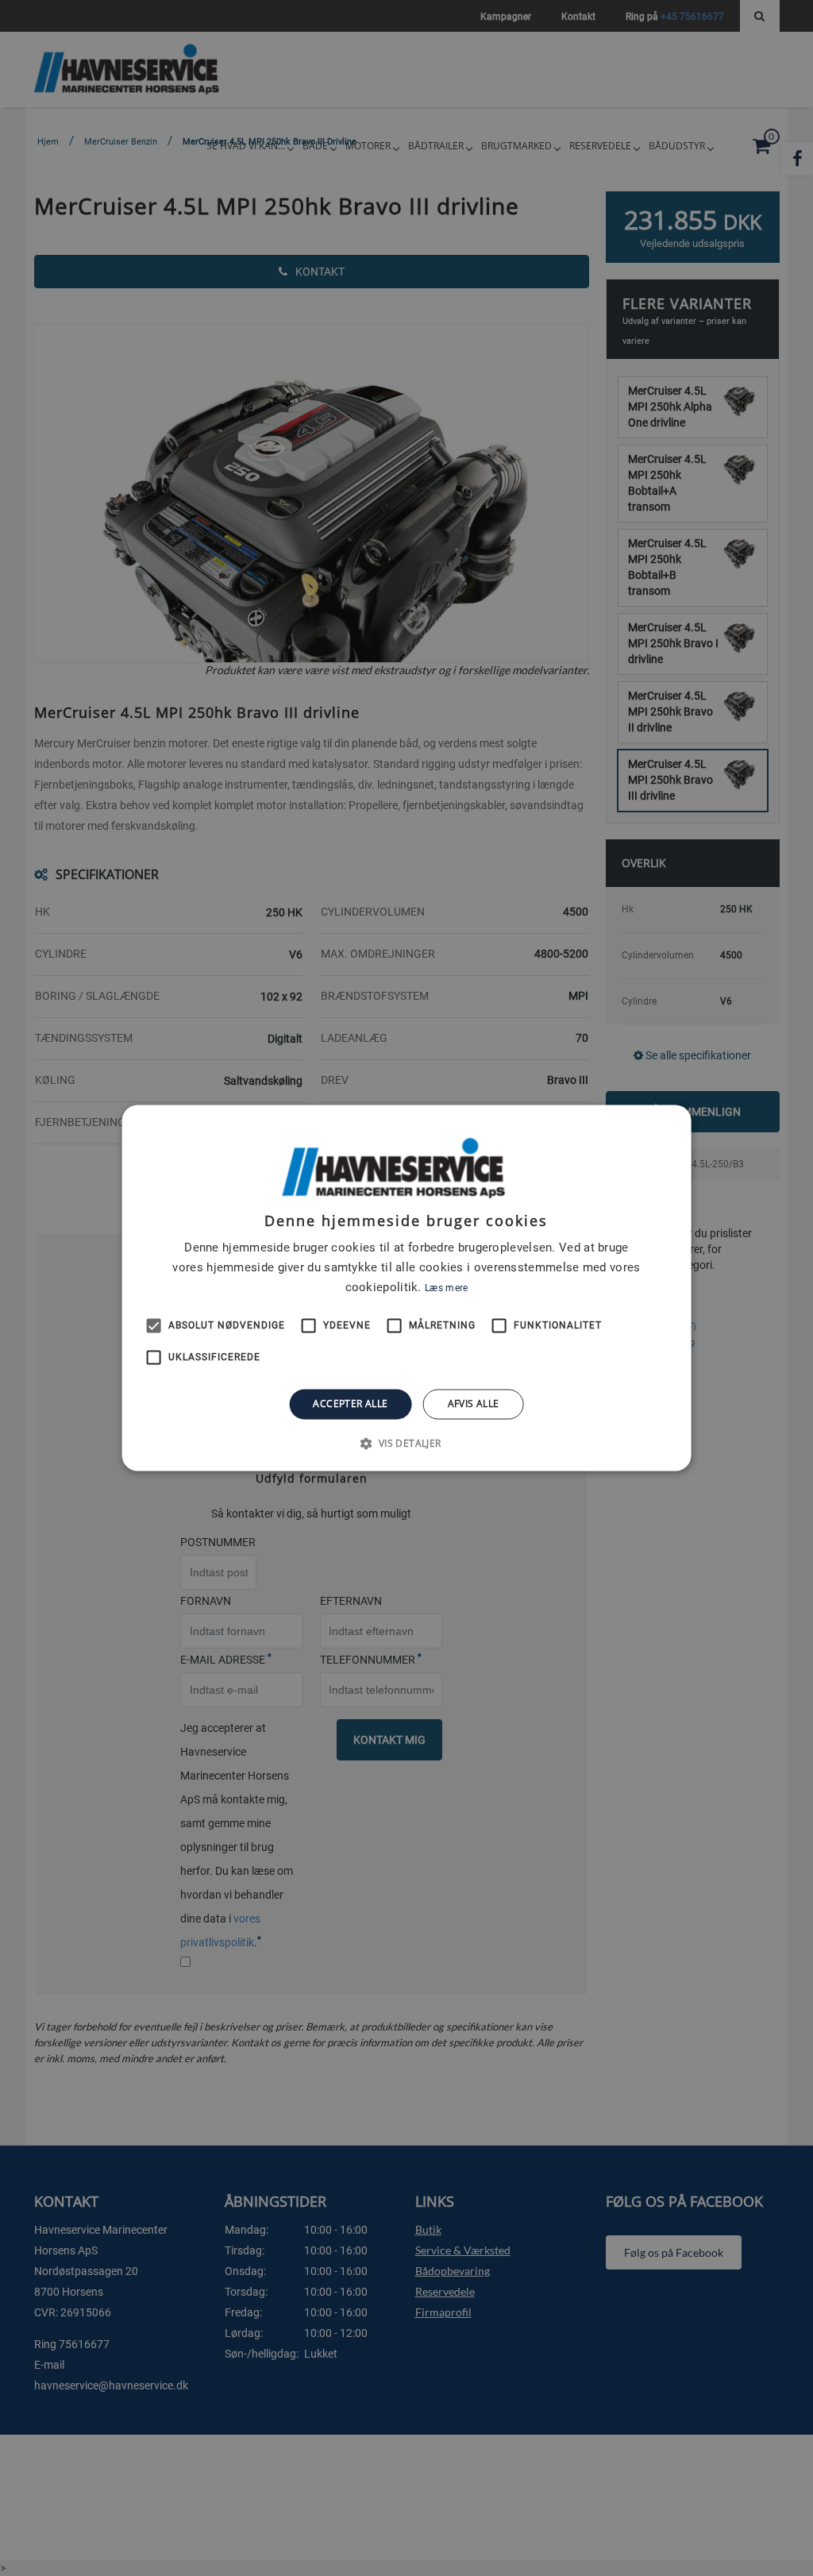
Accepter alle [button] (350, 1404)
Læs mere (446, 1288)
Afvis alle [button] (474, 1404)
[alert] (406, 1288)
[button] (406, 1444)
